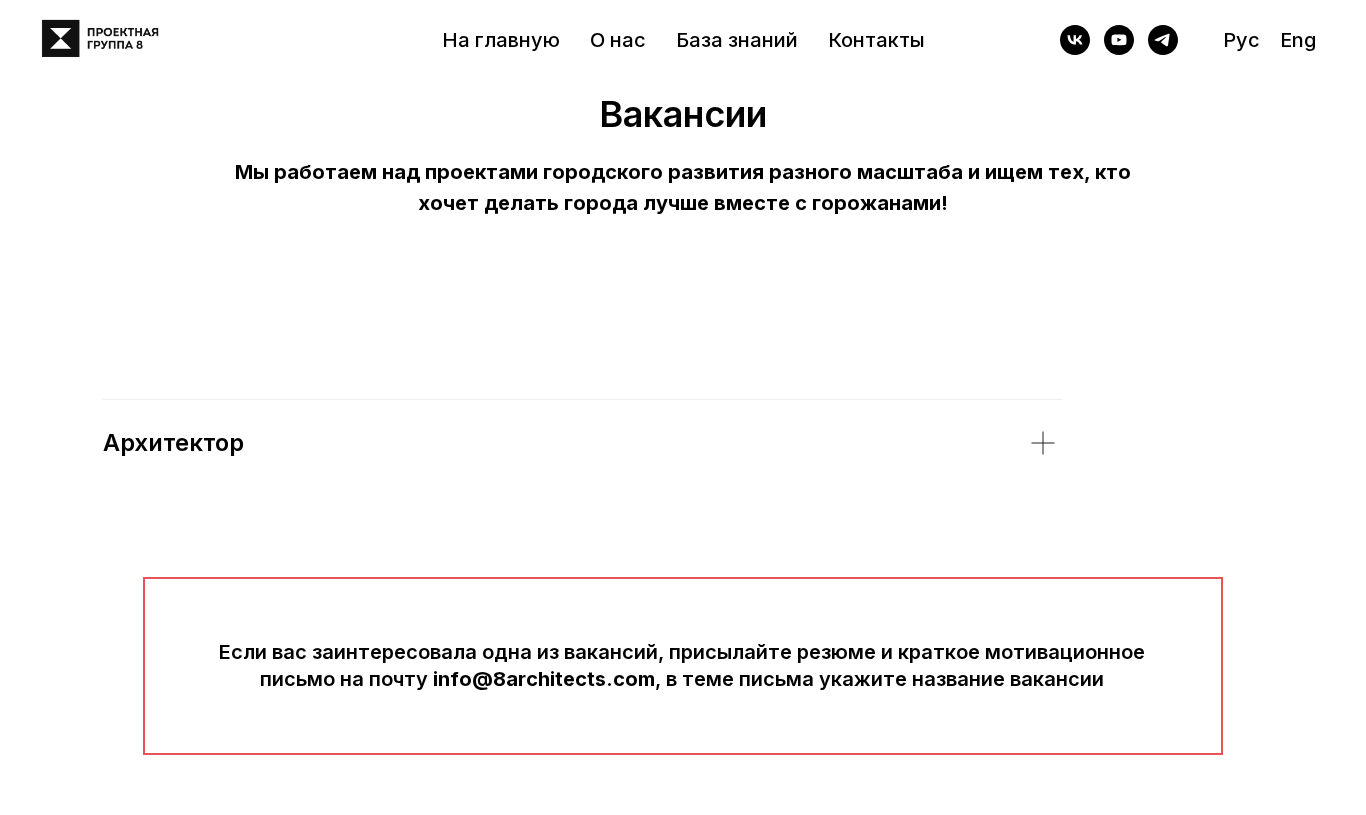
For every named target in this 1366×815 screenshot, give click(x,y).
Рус (1241, 40)
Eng (1298, 40)
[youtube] (1119, 40)
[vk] (1075, 40)
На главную (501, 40)
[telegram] (1163, 40)
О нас (618, 40)
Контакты (876, 40)
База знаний (737, 40)
